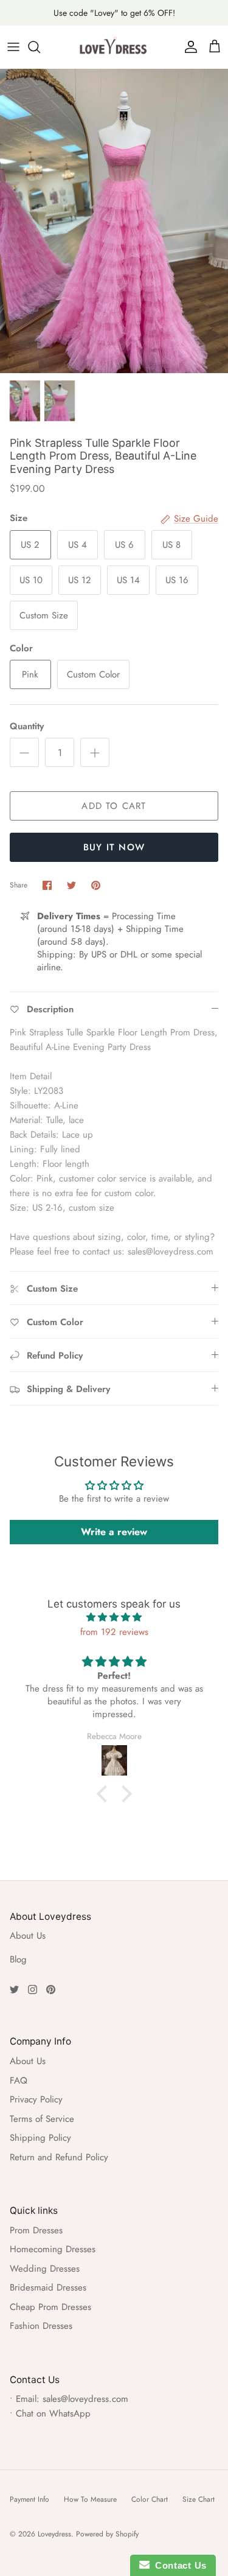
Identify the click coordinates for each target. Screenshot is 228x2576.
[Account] (188, 47)
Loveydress (54, 2534)
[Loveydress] (114, 47)
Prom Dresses (36, 2230)
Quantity (27, 726)
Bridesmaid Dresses (48, 2287)
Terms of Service (42, 2119)
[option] (114, 221)
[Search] (40, 47)
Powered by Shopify (107, 2534)
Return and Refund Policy (59, 2157)
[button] (105, 1794)
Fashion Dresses (41, 2326)
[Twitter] (14, 1990)
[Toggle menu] (13, 47)
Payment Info (29, 2499)
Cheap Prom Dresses (50, 2307)
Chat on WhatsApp (53, 2413)
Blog (18, 1959)
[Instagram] (33, 1990)
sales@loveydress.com (85, 2399)
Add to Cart (114, 806)
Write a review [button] (114, 1532)
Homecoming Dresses (53, 2249)
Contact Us (178, 2565)
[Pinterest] (51, 1990)
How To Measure (90, 2499)
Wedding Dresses (45, 2269)
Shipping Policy (40, 2138)
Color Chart (150, 2499)
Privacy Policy (36, 2099)
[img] (114, 1617)
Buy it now (114, 847)
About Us (28, 1936)
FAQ (19, 2081)
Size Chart (199, 2499)
